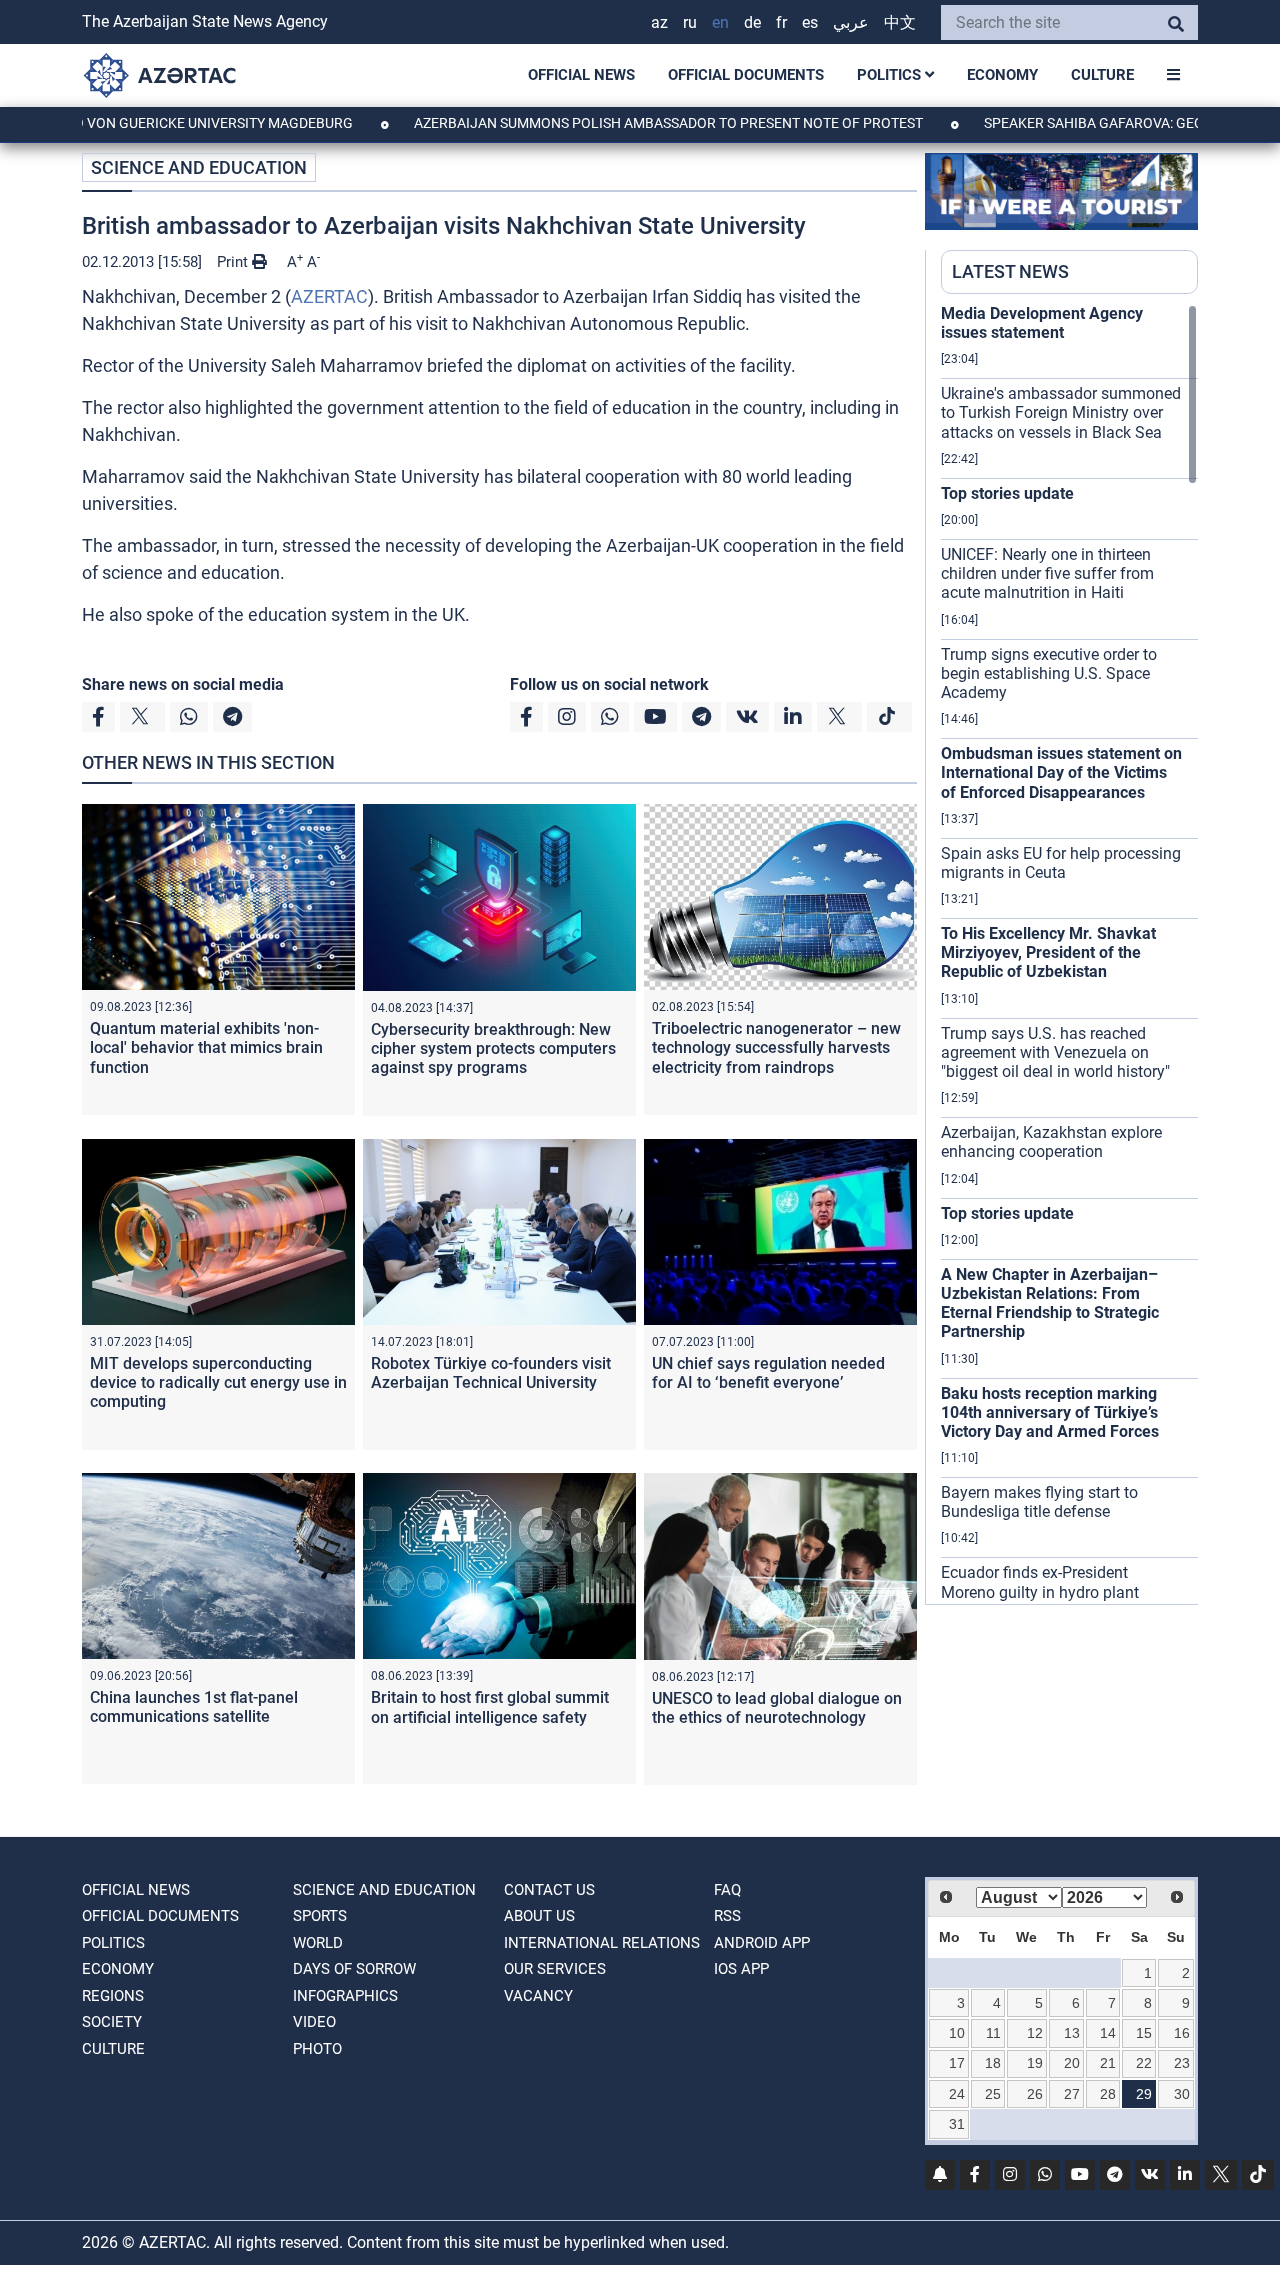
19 (1035, 2063)
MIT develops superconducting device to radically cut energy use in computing (218, 1382)
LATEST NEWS (1010, 271)
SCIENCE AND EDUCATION (199, 167)
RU (690, 22)
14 (1108, 2033)
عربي (851, 22)
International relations (602, 1943)
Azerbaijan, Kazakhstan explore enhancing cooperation (1051, 1142)
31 (957, 2124)
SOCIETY (112, 2022)
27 (1072, 2094)
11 (993, 2033)
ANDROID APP (762, 1943)
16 (1182, 2033)
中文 (900, 22)
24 (957, 2094)
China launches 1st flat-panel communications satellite (194, 1707)
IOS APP (741, 1969)
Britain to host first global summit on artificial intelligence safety (490, 1707)
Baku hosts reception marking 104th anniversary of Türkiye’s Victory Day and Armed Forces (1050, 1412)
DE (752, 22)
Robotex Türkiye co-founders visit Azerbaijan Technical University (491, 1373)
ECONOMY (1002, 75)
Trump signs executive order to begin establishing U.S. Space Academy (1049, 673)
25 (993, 2094)
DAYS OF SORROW (354, 1969)
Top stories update (1007, 493)
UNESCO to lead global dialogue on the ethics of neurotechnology (777, 1708)
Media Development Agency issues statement (1042, 323)
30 (1182, 2094)
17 (957, 2063)
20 (1072, 2063)
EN (720, 22)
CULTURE (1102, 75)
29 (1144, 2094)
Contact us (549, 1890)
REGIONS (113, 1996)
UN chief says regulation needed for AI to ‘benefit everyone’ (768, 1373)
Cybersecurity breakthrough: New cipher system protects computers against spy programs (493, 1048)
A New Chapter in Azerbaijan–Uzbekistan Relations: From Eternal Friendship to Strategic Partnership (1050, 1303)
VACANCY (538, 1996)
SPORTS (320, 1916)
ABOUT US (539, 1916)
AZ (659, 22)
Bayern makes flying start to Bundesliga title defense (1039, 1502)
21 (1108, 2063)
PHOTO (317, 2049)
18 (993, 2063)
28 (1108, 2094)
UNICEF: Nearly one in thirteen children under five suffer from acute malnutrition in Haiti (1047, 573)
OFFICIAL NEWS (581, 75)
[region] (1069, 954)
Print (234, 262)
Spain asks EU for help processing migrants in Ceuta (1061, 863)
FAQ (727, 1890)
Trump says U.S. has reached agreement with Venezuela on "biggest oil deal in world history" (1055, 1052)
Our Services (555, 1969)
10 (957, 2033)
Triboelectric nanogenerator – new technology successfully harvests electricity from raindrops (776, 1047)
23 (1182, 2063)
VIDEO (314, 2022)
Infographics (345, 1996)
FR (781, 22)
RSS (727, 1916)
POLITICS (891, 75)
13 (1072, 2033)
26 (1035, 2094)
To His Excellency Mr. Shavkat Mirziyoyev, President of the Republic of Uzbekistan (1048, 952)
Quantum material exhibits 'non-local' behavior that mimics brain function (206, 1047)
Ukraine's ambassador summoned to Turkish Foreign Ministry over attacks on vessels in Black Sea (1061, 412)
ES (810, 22)
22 (1144, 2063)
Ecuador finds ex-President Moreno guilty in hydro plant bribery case (1040, 1591)
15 (1144, 2033)
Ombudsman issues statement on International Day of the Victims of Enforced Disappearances (1061, 772)
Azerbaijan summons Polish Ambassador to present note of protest (607, 123)
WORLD (318, 1943)
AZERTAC (329, 296)
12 (1035, 2033)
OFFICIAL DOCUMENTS (746, 75)
